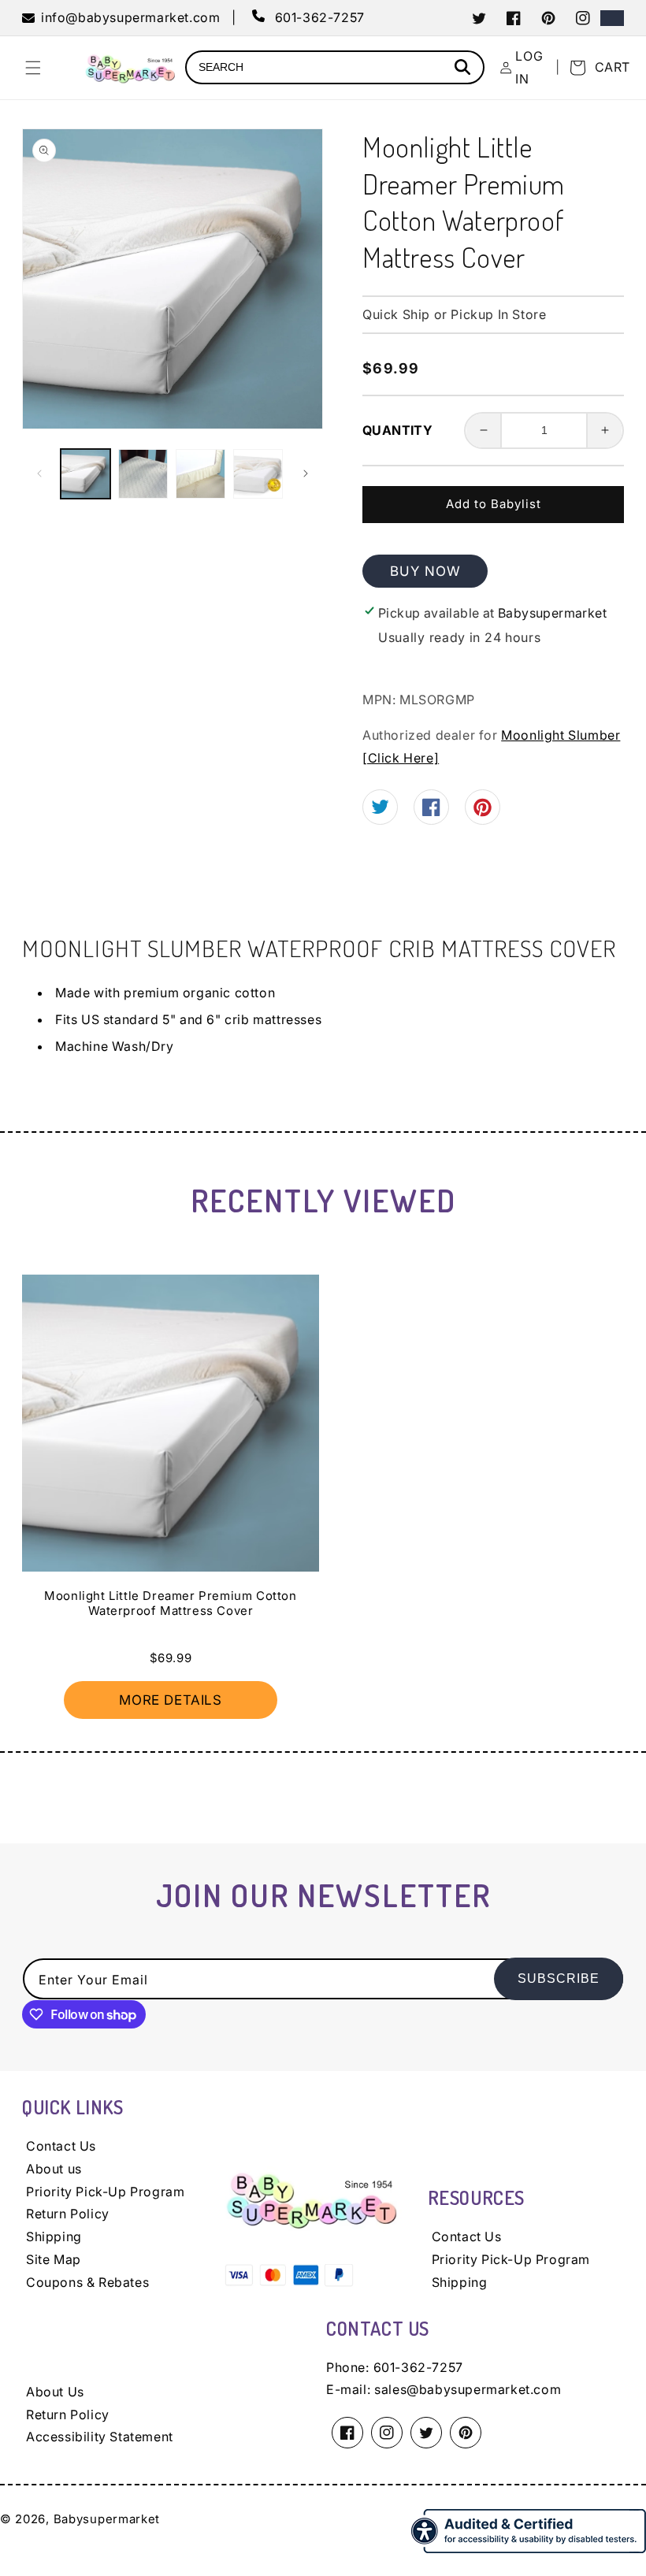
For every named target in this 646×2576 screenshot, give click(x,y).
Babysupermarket (107, 2519)
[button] (33, 68)
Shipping (54, 2236)
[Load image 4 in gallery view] (258, 474)
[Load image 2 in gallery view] (143, 474)
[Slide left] (39, 473)
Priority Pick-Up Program (105, 2192)
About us (54, 2169)
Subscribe (559, 1978)
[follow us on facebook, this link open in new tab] (431, 811)
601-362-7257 (418, 2367)
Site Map (54, 2259)
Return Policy (68, 2214)
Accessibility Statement (100, 2437)
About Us (55, 2392)
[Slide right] (306, 473)
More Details (170, 1700)
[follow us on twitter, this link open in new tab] (380, 809)
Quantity (397, 430)
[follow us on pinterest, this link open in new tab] (483, 813)
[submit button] (465, 69)
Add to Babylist (494, 504)
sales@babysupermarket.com (468, 2389)
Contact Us (61, 2146)
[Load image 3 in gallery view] (200, 474)
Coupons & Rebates (87, 2282)
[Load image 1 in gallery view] (85, 474)
